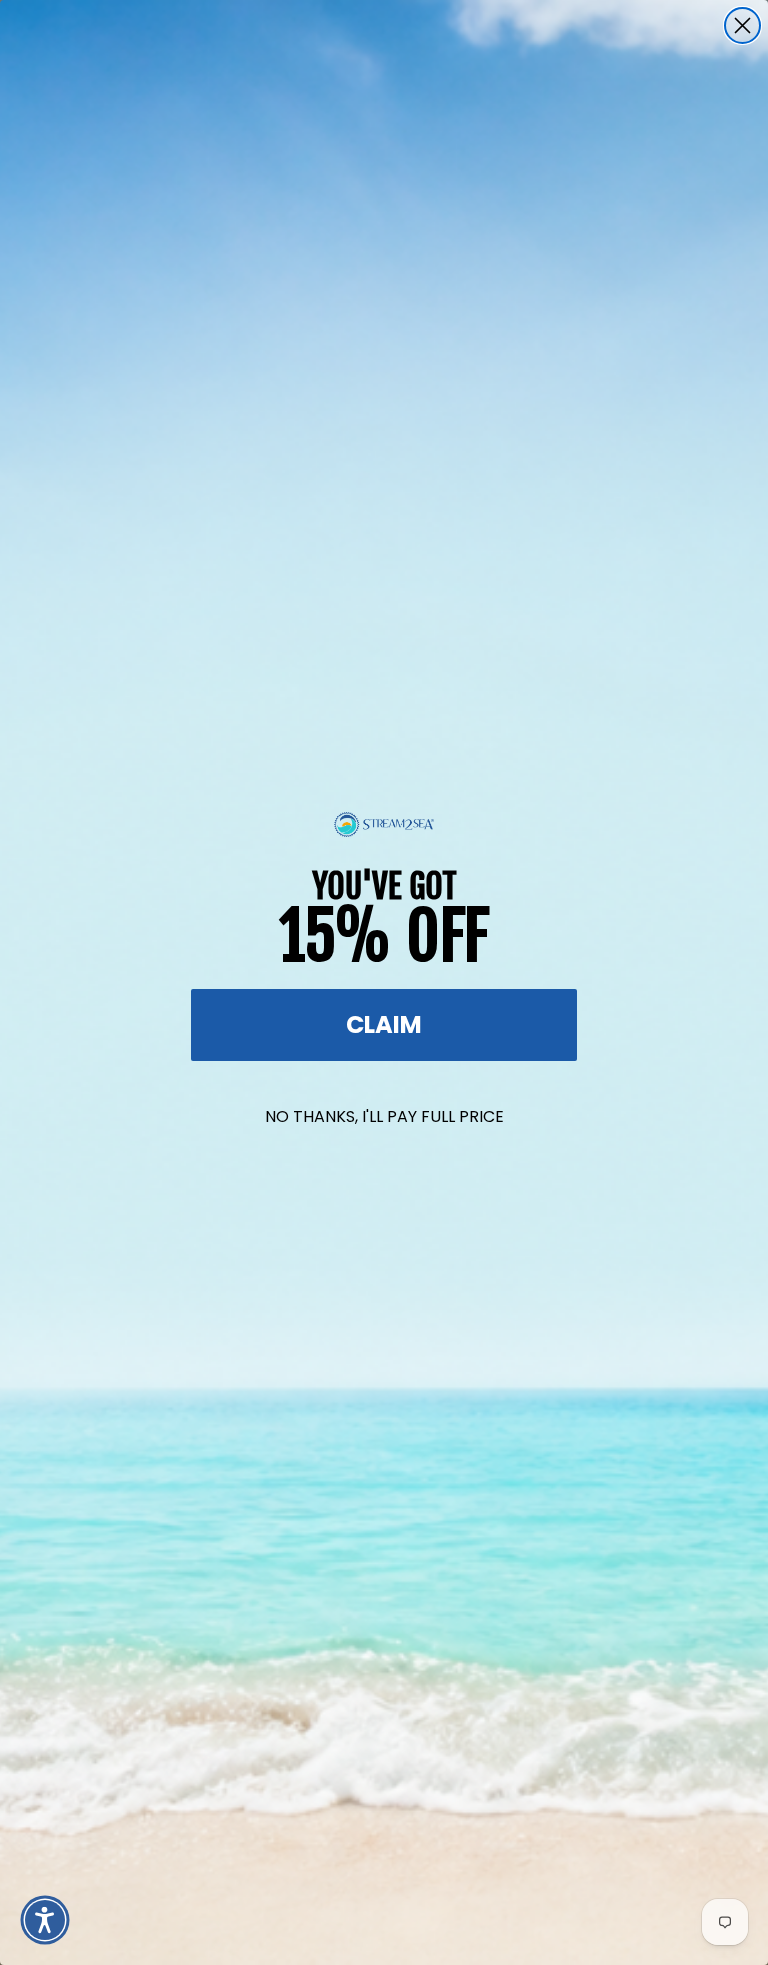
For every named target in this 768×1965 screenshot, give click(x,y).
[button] (45, 1920)
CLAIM (384, 1024)
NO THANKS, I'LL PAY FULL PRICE (384, 1116)
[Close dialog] (742, 25)
